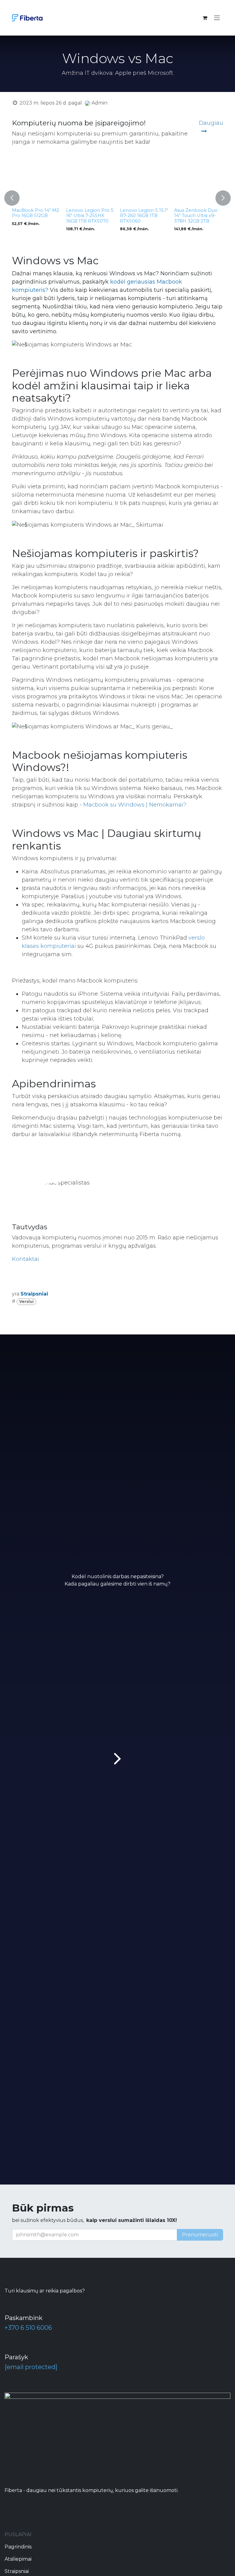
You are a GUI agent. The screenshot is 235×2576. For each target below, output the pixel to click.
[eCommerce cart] (205, 18)
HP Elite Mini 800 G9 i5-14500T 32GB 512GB (97, 216)
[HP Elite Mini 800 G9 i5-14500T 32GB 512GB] (99, 181)
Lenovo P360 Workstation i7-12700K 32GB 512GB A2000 (151, 218)
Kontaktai (26, 1259)
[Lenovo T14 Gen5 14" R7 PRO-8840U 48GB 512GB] (45, 181)
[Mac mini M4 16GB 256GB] (207, 181)
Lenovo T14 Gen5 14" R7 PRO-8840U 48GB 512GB (44, 216)
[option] (126, 198)
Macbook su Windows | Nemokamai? (135, 805)
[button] (12, 198)
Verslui (26, 1302)
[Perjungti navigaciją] (217, 18)
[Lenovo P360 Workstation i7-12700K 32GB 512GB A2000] (153, 181)
